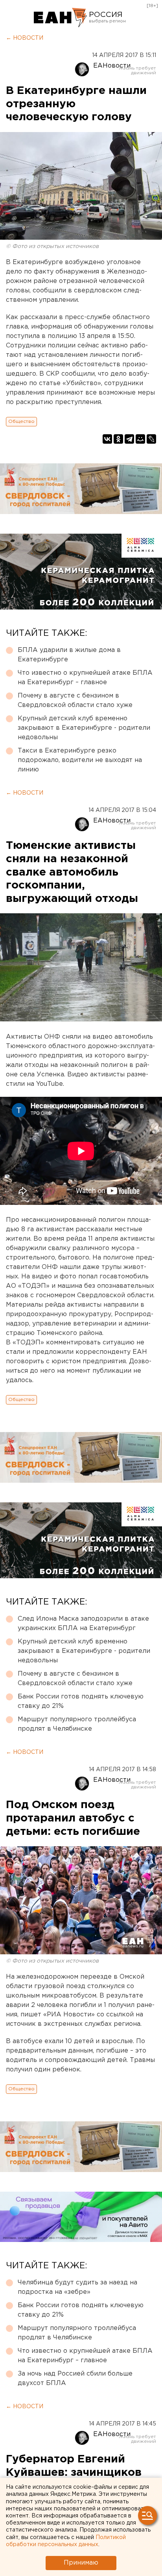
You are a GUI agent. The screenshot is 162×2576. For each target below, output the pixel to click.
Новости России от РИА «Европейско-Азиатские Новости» (60, 18)
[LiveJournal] (151, 439)
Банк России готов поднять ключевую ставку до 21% (81, 1701)
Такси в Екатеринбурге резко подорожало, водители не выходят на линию (80, 760)
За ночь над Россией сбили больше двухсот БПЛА (75, 2379)
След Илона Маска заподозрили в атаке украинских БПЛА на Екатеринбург (83, 1624)
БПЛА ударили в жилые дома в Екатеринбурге (69, 655)
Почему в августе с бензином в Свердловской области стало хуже (75, 700)
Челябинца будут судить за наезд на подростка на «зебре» (77, 2287)
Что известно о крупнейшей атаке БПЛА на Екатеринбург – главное (85, 678)
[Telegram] (129, 439)
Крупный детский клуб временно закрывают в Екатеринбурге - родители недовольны (84, 728)
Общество (21, 421)
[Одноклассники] (118, 439)
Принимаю (81, 2563)
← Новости (25, 38)
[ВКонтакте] (107, 439)
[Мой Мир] (140, 439)
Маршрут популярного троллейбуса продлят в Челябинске (77, 1724)
